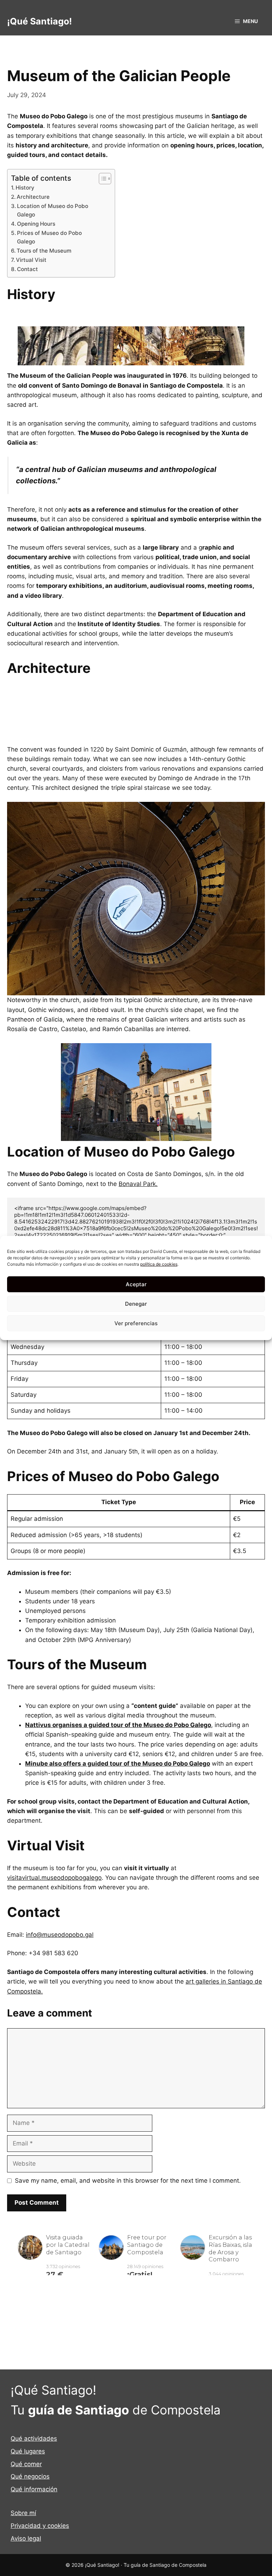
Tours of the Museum (44, 251)
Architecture (33, 197)
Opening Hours (36, 224)
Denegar (136, 1304)
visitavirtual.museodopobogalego (54, 1878)
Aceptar (136, 1284)
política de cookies (159, 1264)
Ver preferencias (136, 1323)
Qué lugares (28, 2451)
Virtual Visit (31, 260)
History (25, 188)
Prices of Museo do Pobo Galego (49, 237)
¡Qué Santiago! (39, 21)
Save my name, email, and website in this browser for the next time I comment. (128, 2181)
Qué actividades (34, 2439)
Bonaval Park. (138, 1184)
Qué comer (26, 2464)
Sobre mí (23, 2513)
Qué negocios (30, 2476)
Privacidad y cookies (40, 2526)
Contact (27, 269)
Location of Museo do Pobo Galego (53, 210)
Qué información (34, 2489)
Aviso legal (26, 2538)
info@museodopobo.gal (60, 1935)
